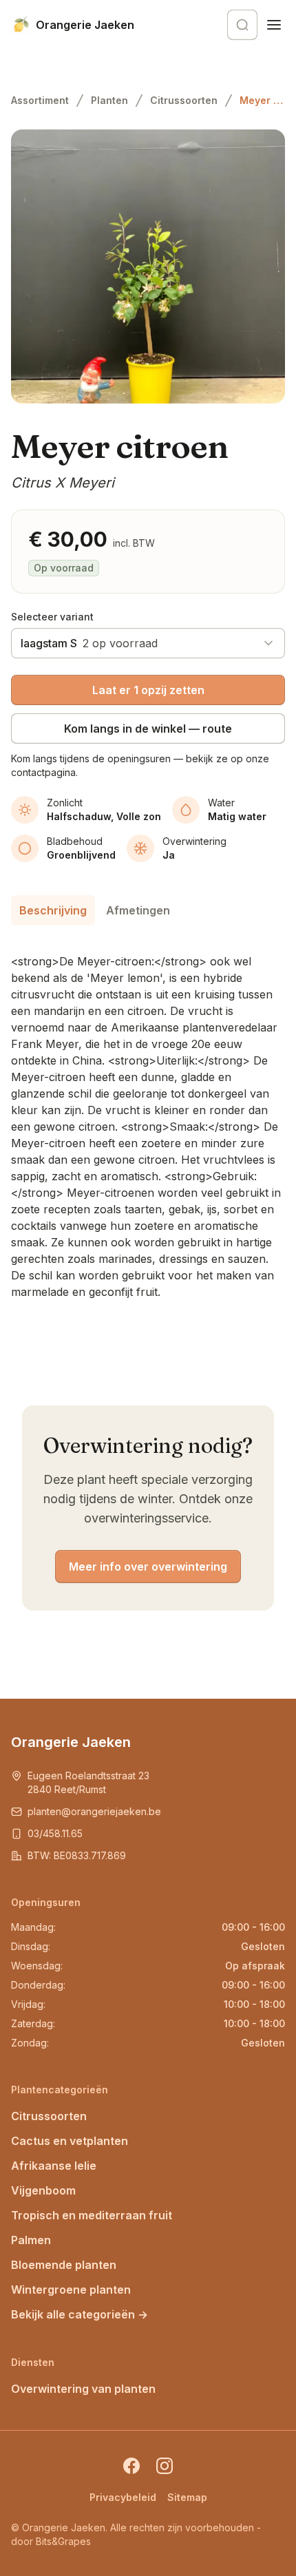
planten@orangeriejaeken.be (94, 1811)
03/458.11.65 (55, 1833)
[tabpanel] (148, 1121)
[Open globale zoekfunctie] (242, 25)
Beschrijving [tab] (53, 910)
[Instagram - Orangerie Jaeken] (165, 2466)
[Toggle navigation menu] (274, 25)
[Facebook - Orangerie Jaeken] (131, 2466)
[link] (262, 101)
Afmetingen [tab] (138, 910)
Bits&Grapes (63, 2541)
